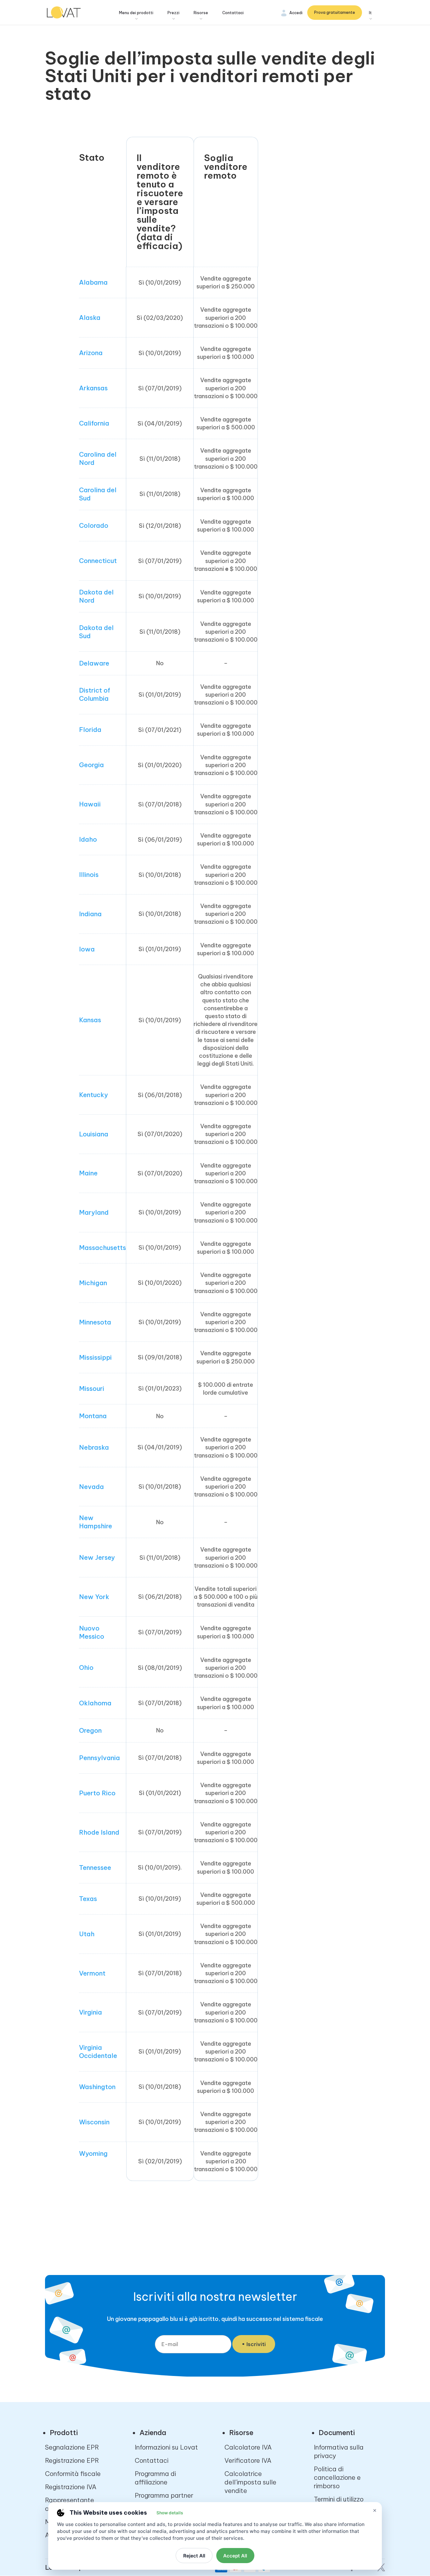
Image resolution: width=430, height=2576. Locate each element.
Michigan (93, 1283)
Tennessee (95, 1868)
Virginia (91, 2012)
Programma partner (164, 2495)
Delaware (94, 663)
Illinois (89, 875)
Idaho (88, 839)
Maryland (94, 1212)
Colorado (94, 525)
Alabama (93, 282)
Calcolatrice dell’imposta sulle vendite (250, 2482)
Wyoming (93, 2153)
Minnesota (95, 1322)
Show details (170, 2513)
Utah (87, 1934)
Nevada (91, 1487)
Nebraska (94, 1447)
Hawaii (90, 804)
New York (94, 1597)
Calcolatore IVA (248, 2447)
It (370, 13)
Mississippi (95, 1357)
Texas (88, 1899)
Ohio (86, 1667)
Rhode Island (99, 1832)
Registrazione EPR (72, 2460)
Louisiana (94, 1134)
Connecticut (98, 561)
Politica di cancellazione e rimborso (337, 2477)
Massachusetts (102, 1248)
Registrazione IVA (71, 2487)
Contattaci (233, 13)
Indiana (90, 914)
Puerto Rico (97, 1793)
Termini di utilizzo (339, 2499)
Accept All (235, 2556)
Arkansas (93, 388)
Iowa (87, 949)
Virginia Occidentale (98, 2052)
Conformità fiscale (73, 2474)
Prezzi (173, 13)
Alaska (90, 318)
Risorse (201, 13)
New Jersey (97, 1557)
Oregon (90, 1730)
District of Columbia (95, 694)
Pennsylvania (99, 1758)
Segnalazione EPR (72, 2447)
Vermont (92, 1973)
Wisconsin (94, 2122)
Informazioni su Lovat (166, 2447)
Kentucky (93, 1095)
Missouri (92, 1388)
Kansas (90, 1020)
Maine (88, 1173)
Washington (97, 2087)
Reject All (194, 2556)
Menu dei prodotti (136, 13)
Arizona (91, 353)
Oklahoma (95, 1703)
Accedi (296, 13)
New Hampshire (96, 1522)
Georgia (91, 765)
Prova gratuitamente (335, 12)
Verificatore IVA (248, 2460)
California (94, 423)
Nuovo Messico (92, 1632)
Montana (93, 1416)
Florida (90, 730)
